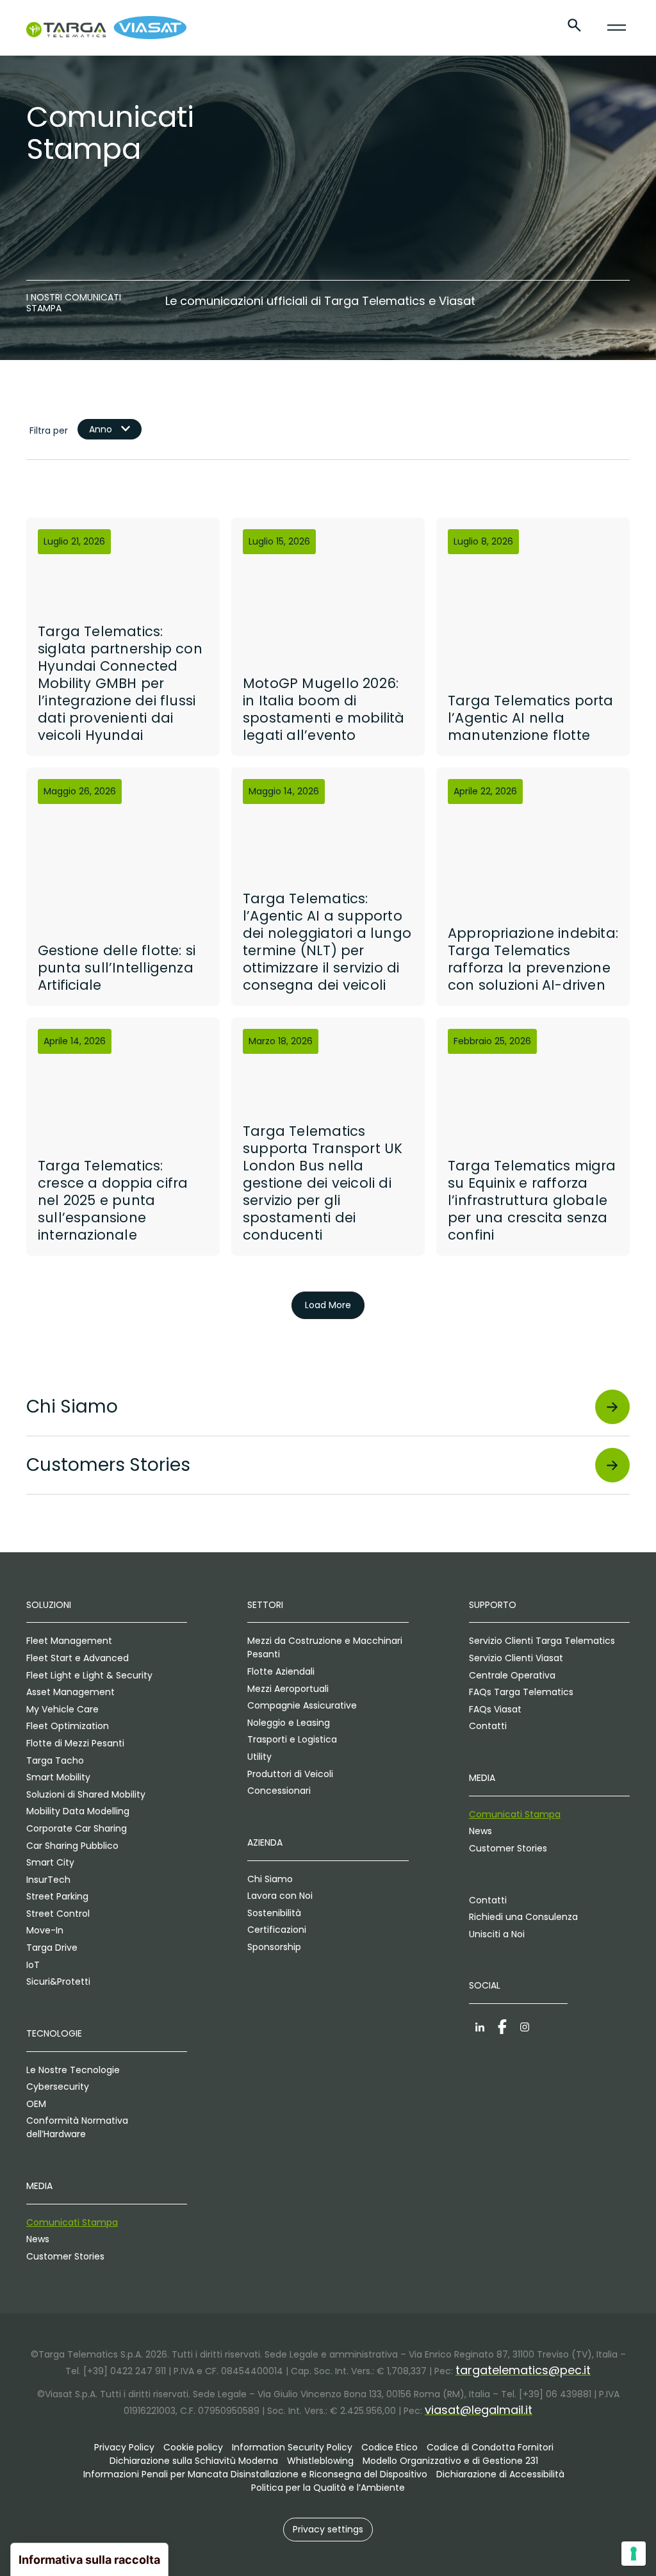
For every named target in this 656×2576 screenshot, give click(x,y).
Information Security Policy (292, 2447)
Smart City (50, 1862)
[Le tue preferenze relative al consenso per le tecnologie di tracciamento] (634, 2554)
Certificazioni (277, 1930)
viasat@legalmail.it (479, 2410)
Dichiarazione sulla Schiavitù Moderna (194, 2461)
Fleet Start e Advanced (78, 1658)
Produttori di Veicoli (290, 1774)
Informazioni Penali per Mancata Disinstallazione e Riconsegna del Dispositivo (255, 2474)
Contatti (488, 1726)
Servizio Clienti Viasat (516, 1658)
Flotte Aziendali (281, 1671)
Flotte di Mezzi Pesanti (75, 1743)
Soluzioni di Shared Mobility (86, 1794)
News (38, 2239)
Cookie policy (193, 2447)
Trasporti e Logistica (292, 1739)
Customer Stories (65, 2256)
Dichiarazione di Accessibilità (500, 2474)
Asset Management (70, 1692)
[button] (328, 2530)
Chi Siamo (270, 1879)
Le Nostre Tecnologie (73, 2070)
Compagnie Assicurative (302, 1705)
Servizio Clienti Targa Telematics (542, 1641)
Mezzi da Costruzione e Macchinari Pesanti (325, 1647)
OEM (36, 2104)
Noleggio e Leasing (289, 1723)
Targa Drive (52, 1948)
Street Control (58, 1914)
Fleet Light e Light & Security (89, 1675)
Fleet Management (69, 1641)
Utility (259, 1757)
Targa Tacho (55, 1760)
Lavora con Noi (280, 1896)
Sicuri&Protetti (58, 1981)
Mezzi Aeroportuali (288, 1689)
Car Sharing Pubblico (72, 1846)
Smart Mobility (58, 1777)
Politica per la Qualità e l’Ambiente (328, 2488)
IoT (33, 1965)
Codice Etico (389, 2447)
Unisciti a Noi (497, 1934)
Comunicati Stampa (72, 2222)
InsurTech (48, 1880)
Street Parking (57, 1896)
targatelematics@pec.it (523, 2370)
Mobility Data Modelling (78, 1811)
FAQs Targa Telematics (521, 1692)
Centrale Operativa (512, 1675)
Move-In (45, 1930)
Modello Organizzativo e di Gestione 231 (450, 2461)
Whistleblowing (320, 2461)
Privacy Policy (124, 2447)
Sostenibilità (274, 1913)
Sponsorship (274, 1947)
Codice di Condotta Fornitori (490, 2447)
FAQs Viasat (495, 1709)
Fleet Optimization (68, 1726)
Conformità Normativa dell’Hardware (77, 2127)
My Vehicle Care (62, 1709)
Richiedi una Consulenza (523, 1917)
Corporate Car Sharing (77, 1828)
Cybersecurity (58, 2087)
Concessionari (279, 1791)
